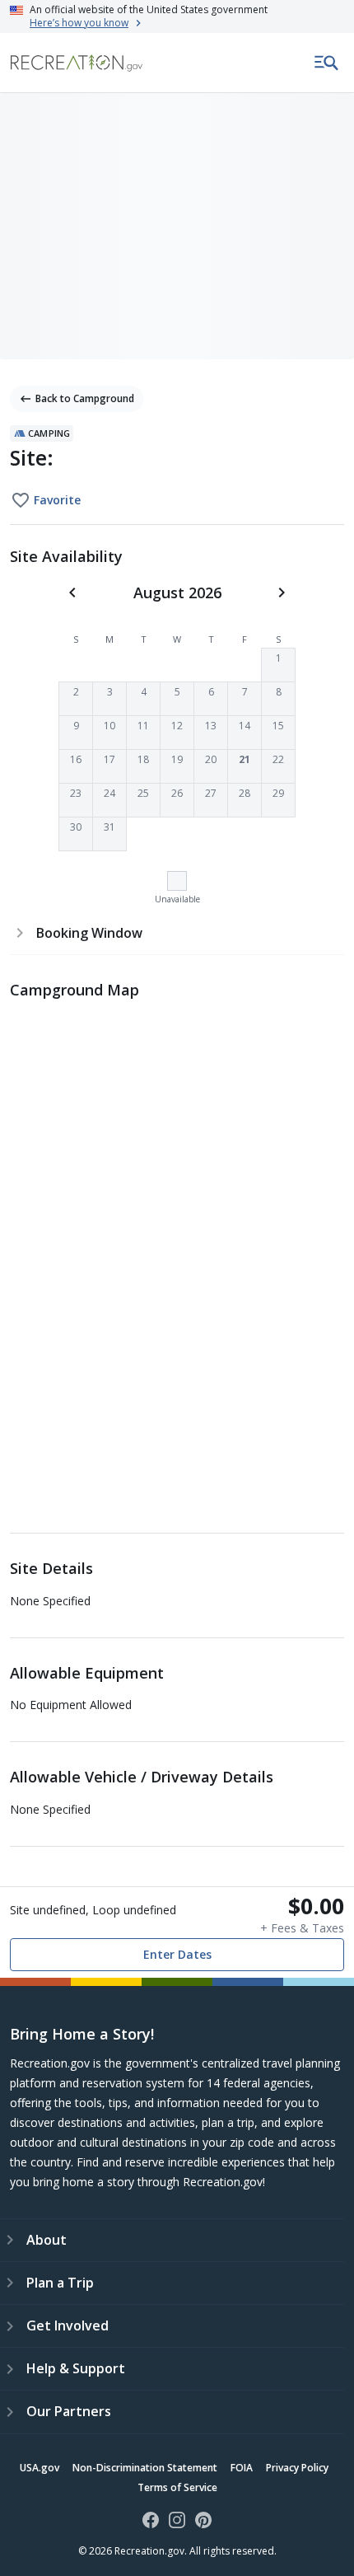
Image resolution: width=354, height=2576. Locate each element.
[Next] (282, 592)
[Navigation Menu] (327, 63)
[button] (278, 665)
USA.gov (40, 2468)
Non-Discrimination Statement (145, 2468)
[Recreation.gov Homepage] (77, 63)
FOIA (242, 2468)
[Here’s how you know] (177, 16)
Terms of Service (177, 2487)
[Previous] (72, 592)
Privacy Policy (297, 2468)
